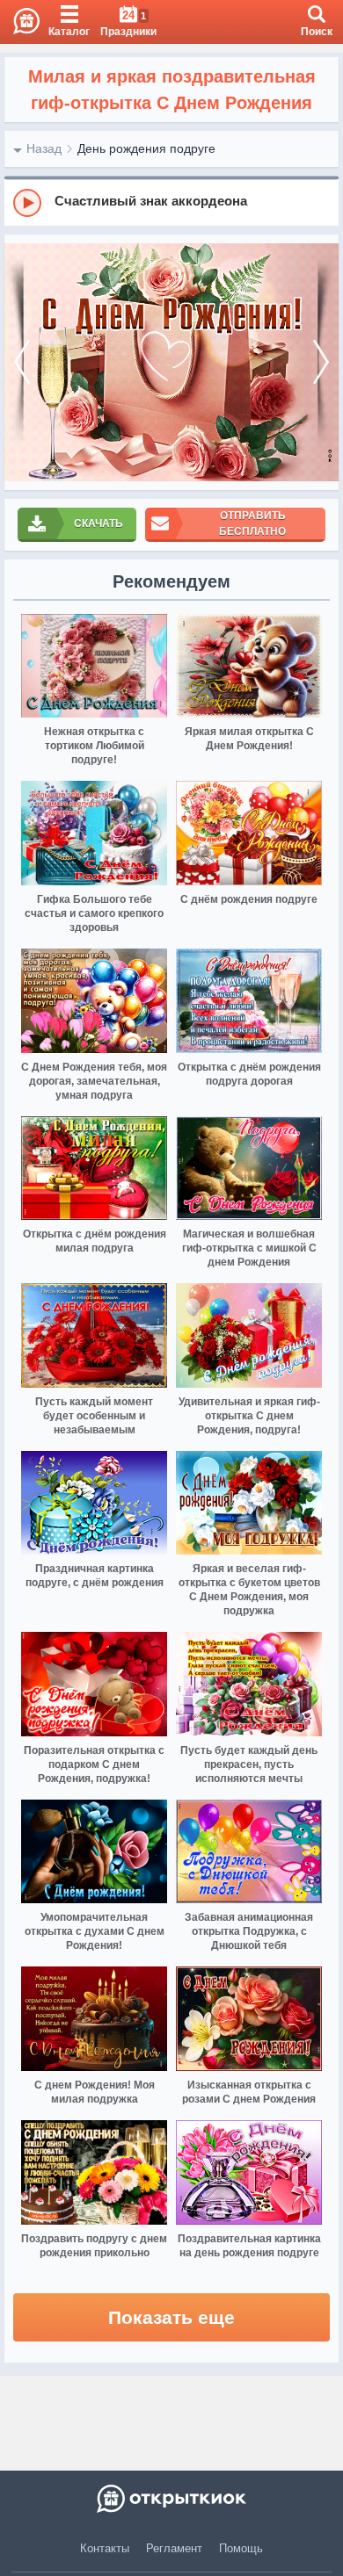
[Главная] (20, 22)
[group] (171, 202)
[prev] (22, 362)
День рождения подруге (146, 148)
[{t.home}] (171, 2499)
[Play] (27, 203)
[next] (321, 362)
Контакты (105, 2548)
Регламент (174, 2548)
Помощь (241, 2548)
